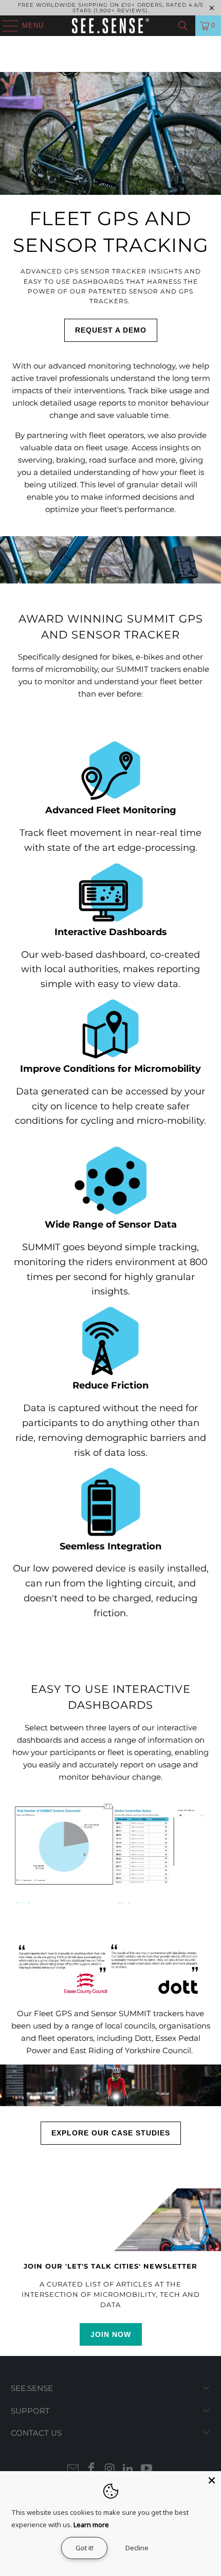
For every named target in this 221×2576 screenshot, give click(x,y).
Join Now (111, 2334)
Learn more (91, 2525)
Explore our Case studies (111, 2133)
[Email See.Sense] (73, 2469)
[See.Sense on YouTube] (147, 2469)
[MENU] (5, 26)
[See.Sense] (111, 26)
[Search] (183, 26)
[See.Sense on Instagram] (110, 2469)
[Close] (212, 2480)
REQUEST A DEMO (111, 330)
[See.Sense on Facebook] (91, 2469)
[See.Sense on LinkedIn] (128, 2469)
